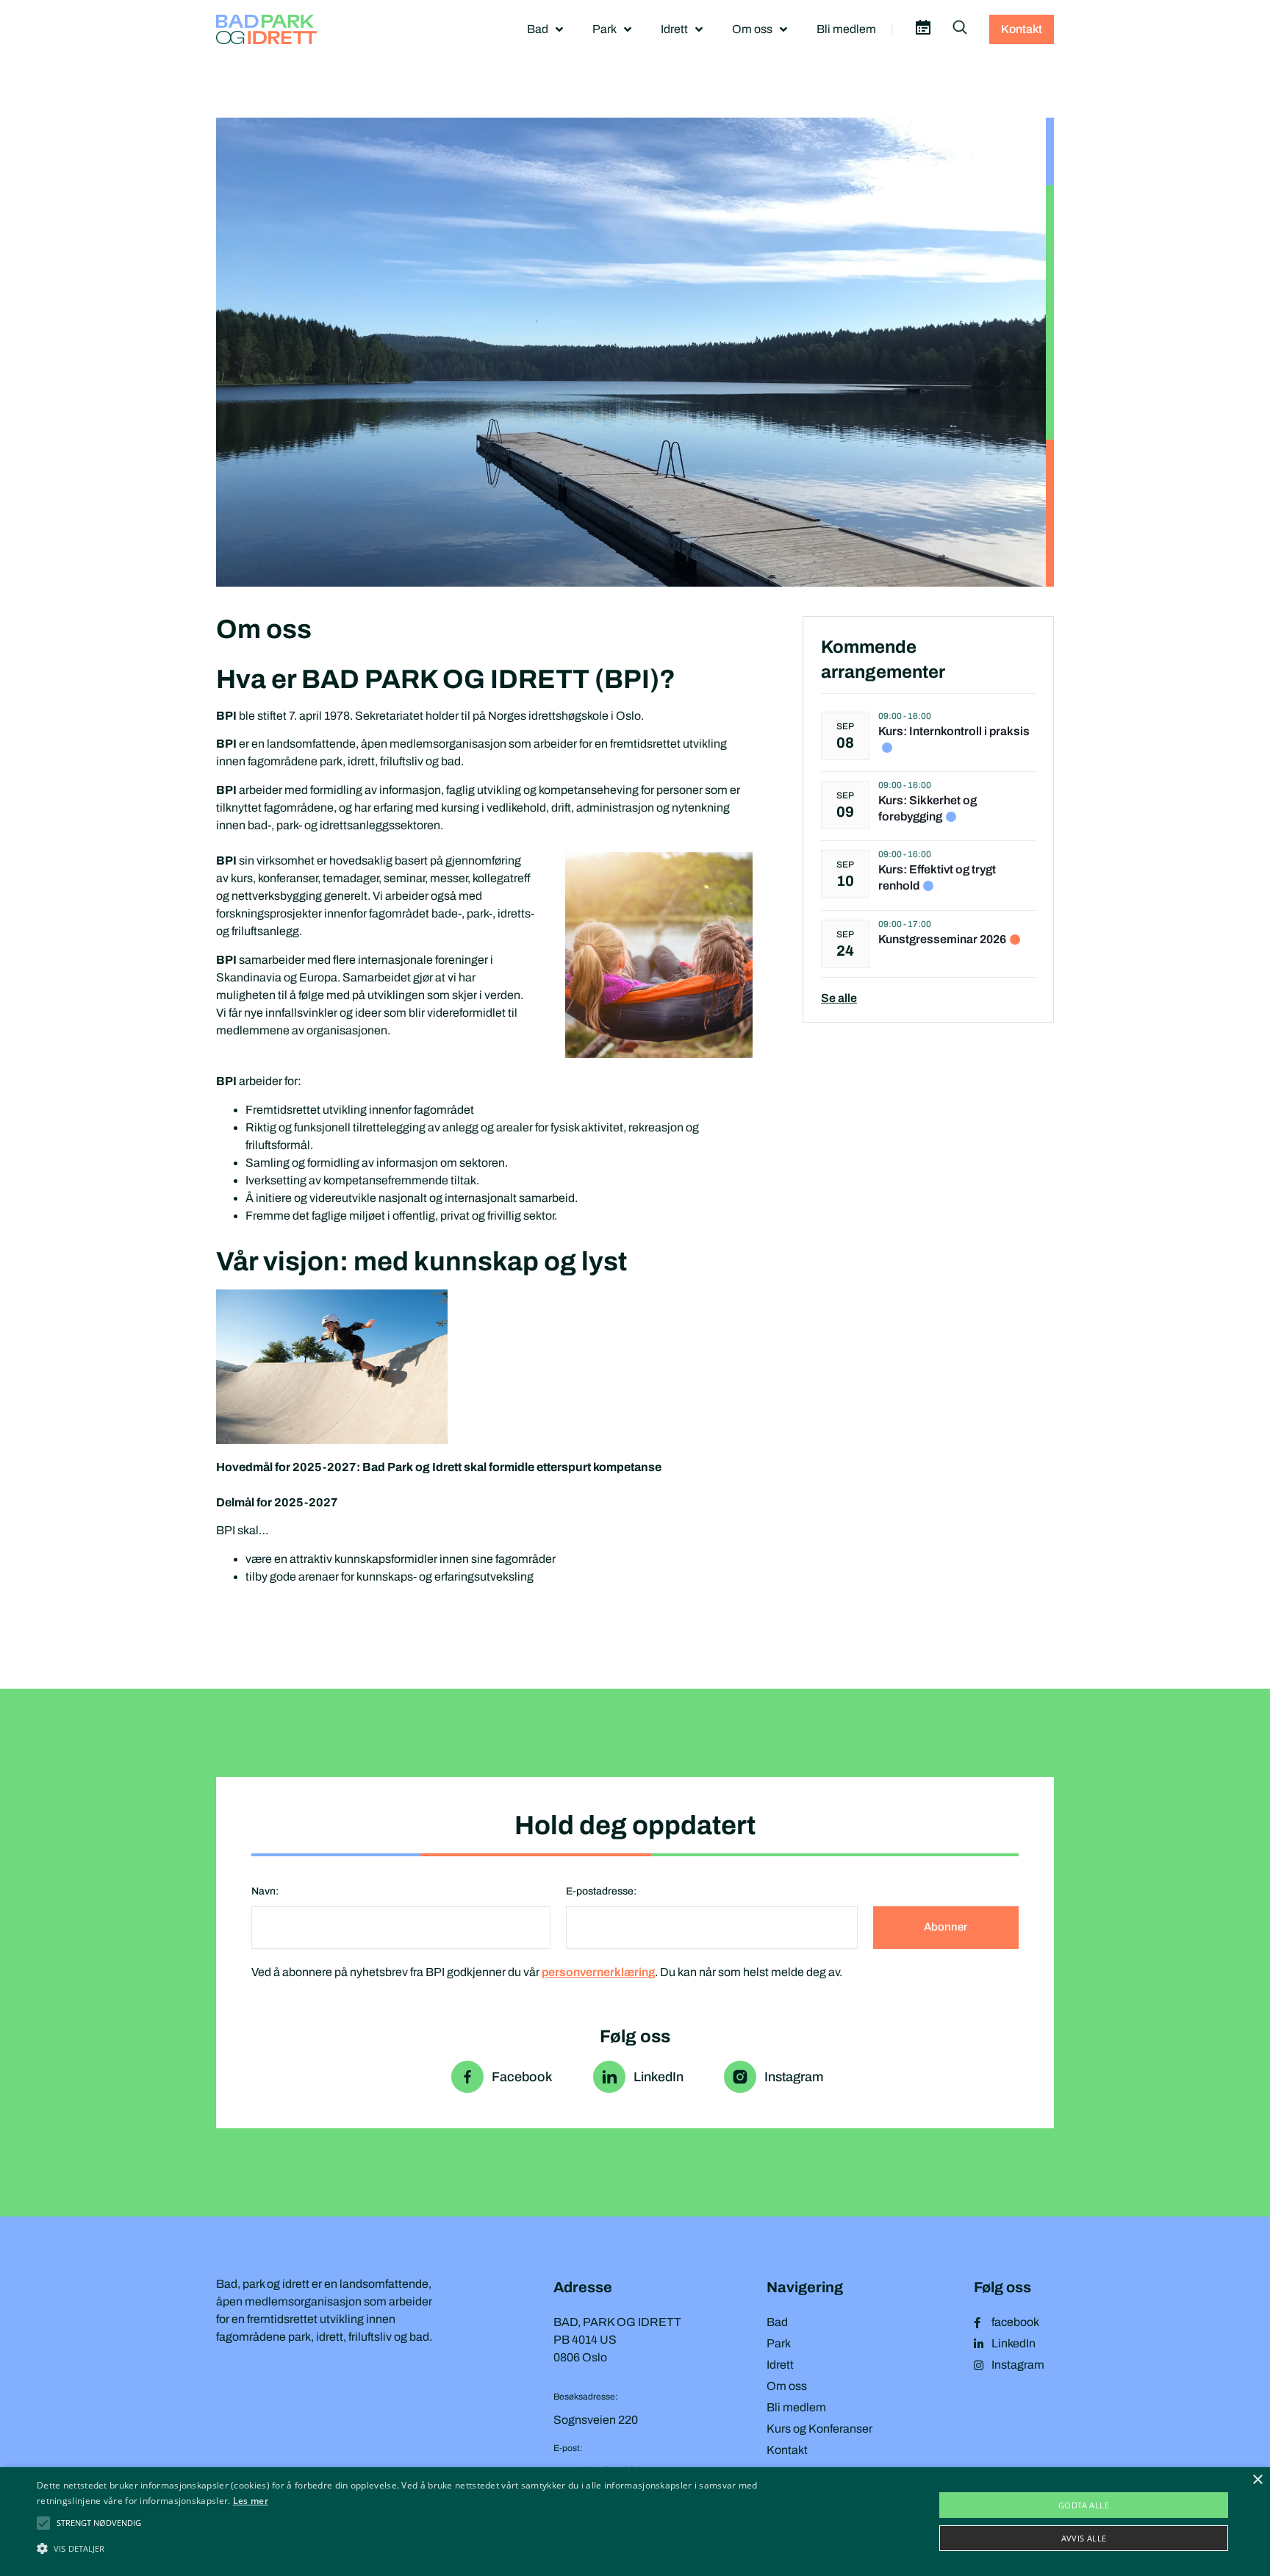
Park (604, 29)
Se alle (839, 998)
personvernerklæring (598, 1972)
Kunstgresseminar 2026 (942, 939)
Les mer (251, 2501)
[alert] (635, 2522)
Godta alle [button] (1084, 2505)
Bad (538, 29)
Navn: (265, 1891)
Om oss (752, 29)
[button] (99, 2523)
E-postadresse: (601, 1891)
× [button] (1257, 2480)
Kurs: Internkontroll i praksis (954, 731)
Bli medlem (846, 29)
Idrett (674, 29)
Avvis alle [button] (1084, 2538)
